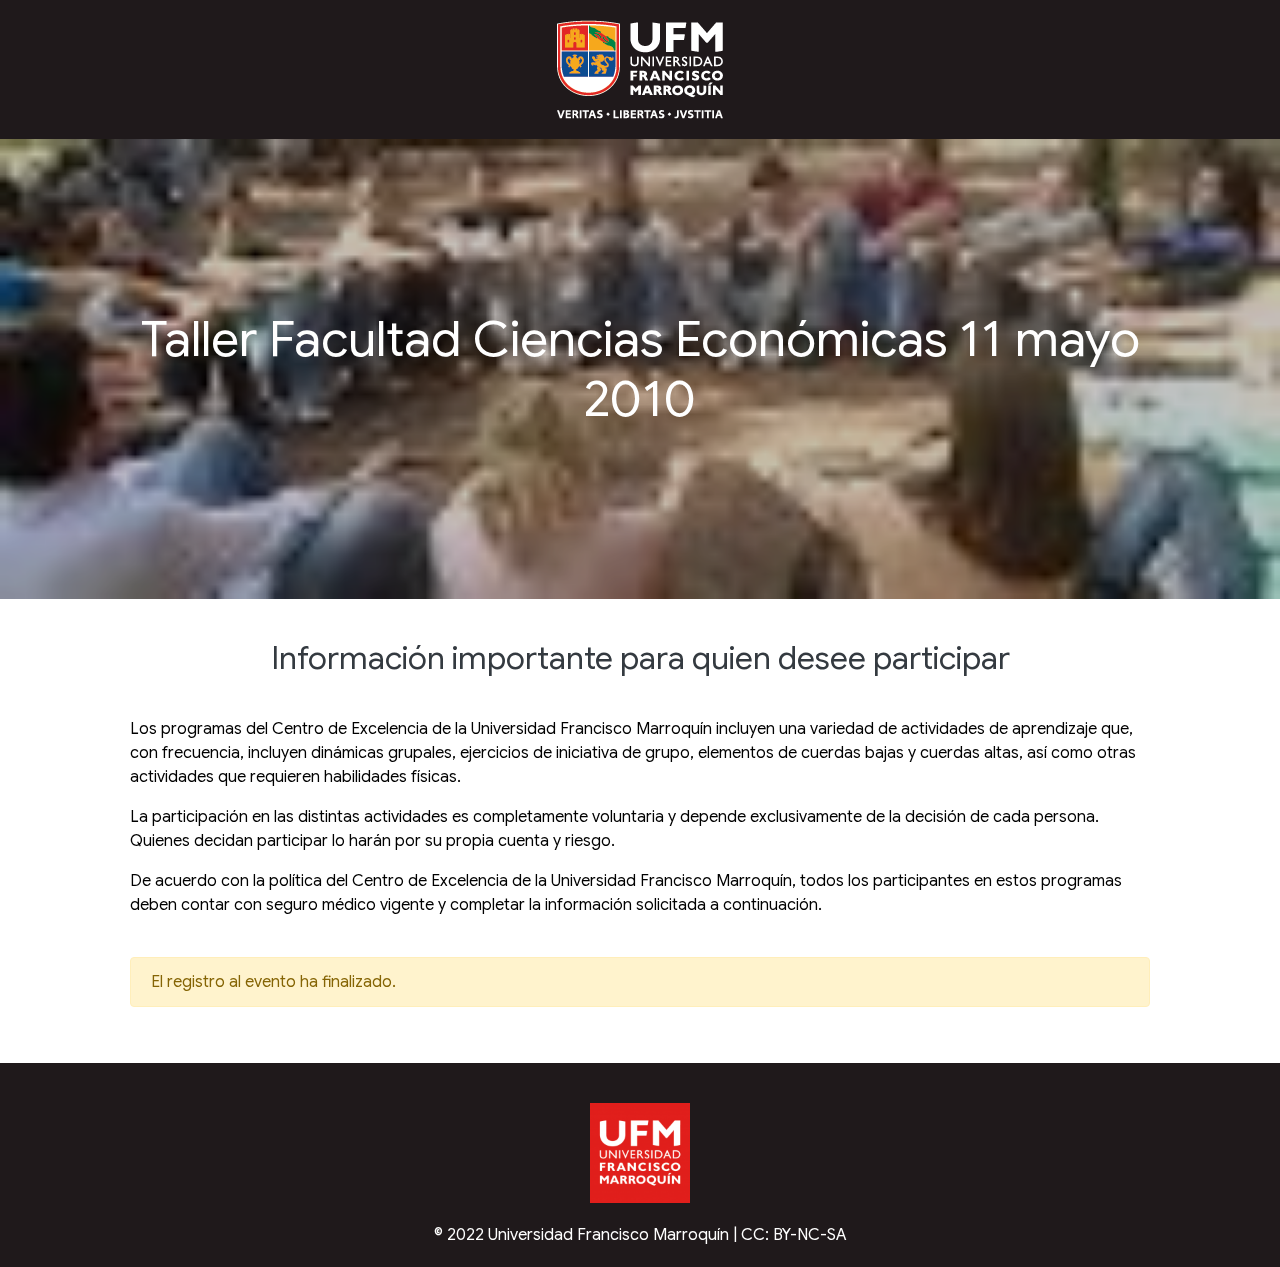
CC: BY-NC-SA (794, 1235)
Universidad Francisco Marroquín (608, 1235)
